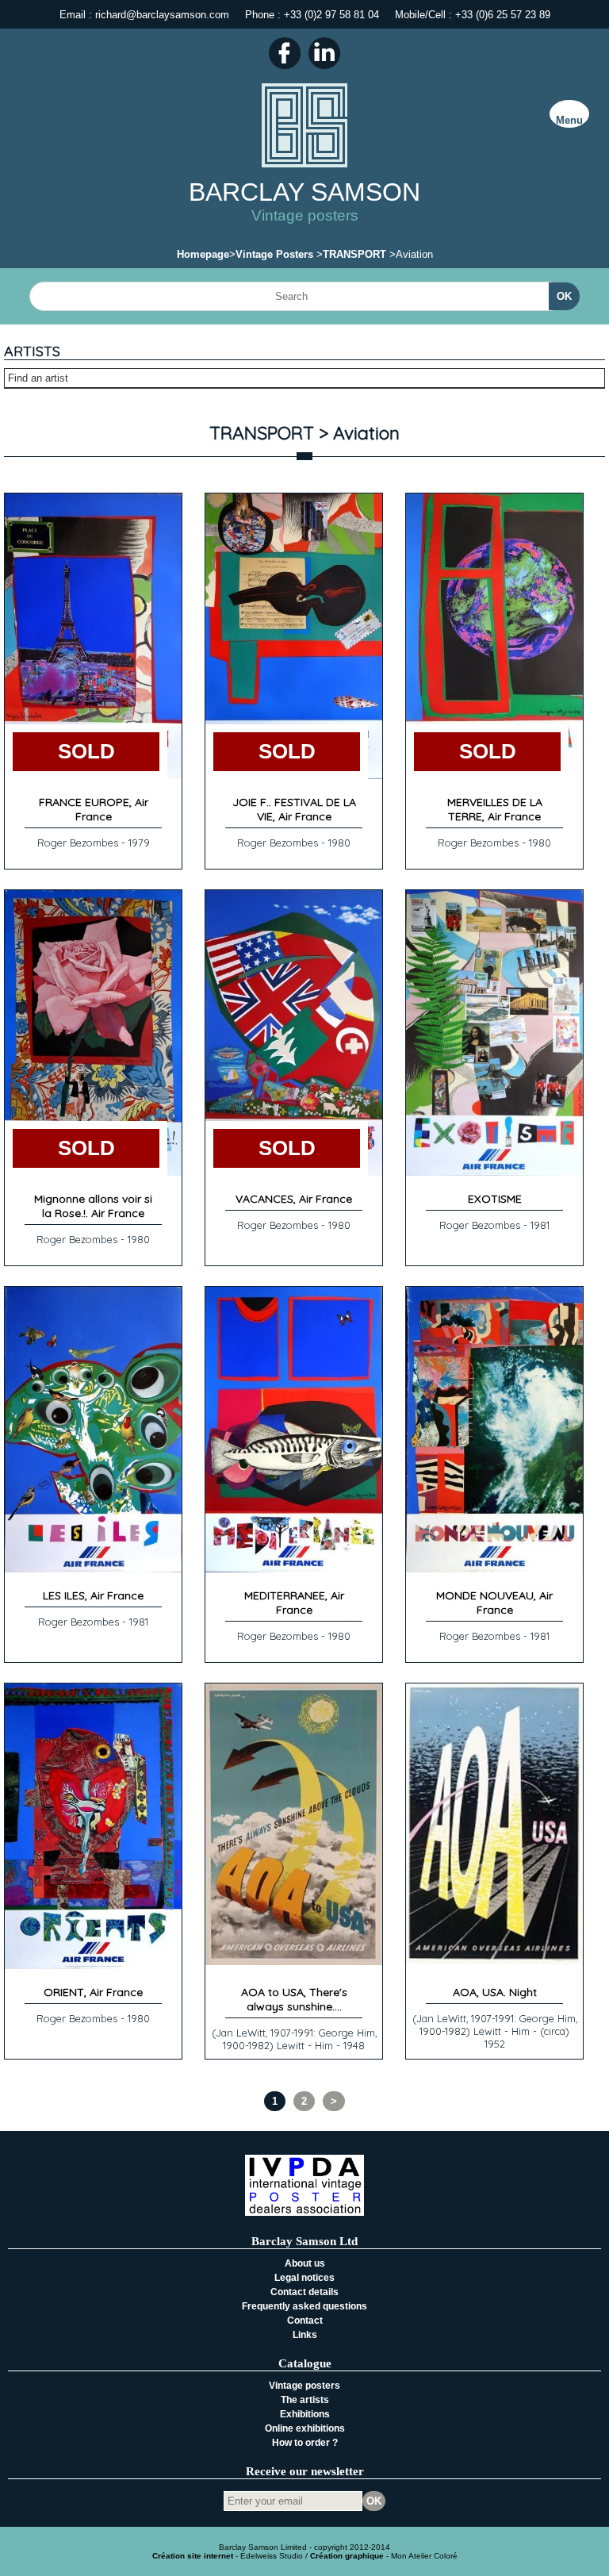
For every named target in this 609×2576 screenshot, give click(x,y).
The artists (305, 2400)
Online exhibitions (305, 2428)
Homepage (203, 254)
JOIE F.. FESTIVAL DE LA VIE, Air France (294, 809)
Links (305, 2335)
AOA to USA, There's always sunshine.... (294, 1999)
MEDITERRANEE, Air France (294, 1603)
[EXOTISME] (494, 1172)
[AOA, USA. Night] (494, 1961)
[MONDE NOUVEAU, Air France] (494, 1569)
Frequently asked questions (304, 2306)
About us (305, 2263)
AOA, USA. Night (495, 1992)
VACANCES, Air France (294, 1199)
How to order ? (305, 2443)
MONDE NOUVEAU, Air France (494, 1603)
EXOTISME (495, 1199)
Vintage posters (304, 2386)
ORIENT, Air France (93, 1992)
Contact (305, 2321)
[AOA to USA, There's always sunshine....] (294, 1962)
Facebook (285, 53)
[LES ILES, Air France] (93, 1569)
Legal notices (304, 2278)
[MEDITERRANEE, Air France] (294, 1569)
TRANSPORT (354, 254)
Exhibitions (305, 2414)
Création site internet (193, 2556)
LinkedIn (324, 53)
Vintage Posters (274, 254)
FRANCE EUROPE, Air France (94, 809)
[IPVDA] (304, 2212)
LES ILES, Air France (93, 1595)
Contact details (304, 2292)
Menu (569, 120)
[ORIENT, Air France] (93, 1966)
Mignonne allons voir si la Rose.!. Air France (93, 1206)
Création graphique (347, 2556)
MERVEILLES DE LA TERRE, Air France (495, 809)
